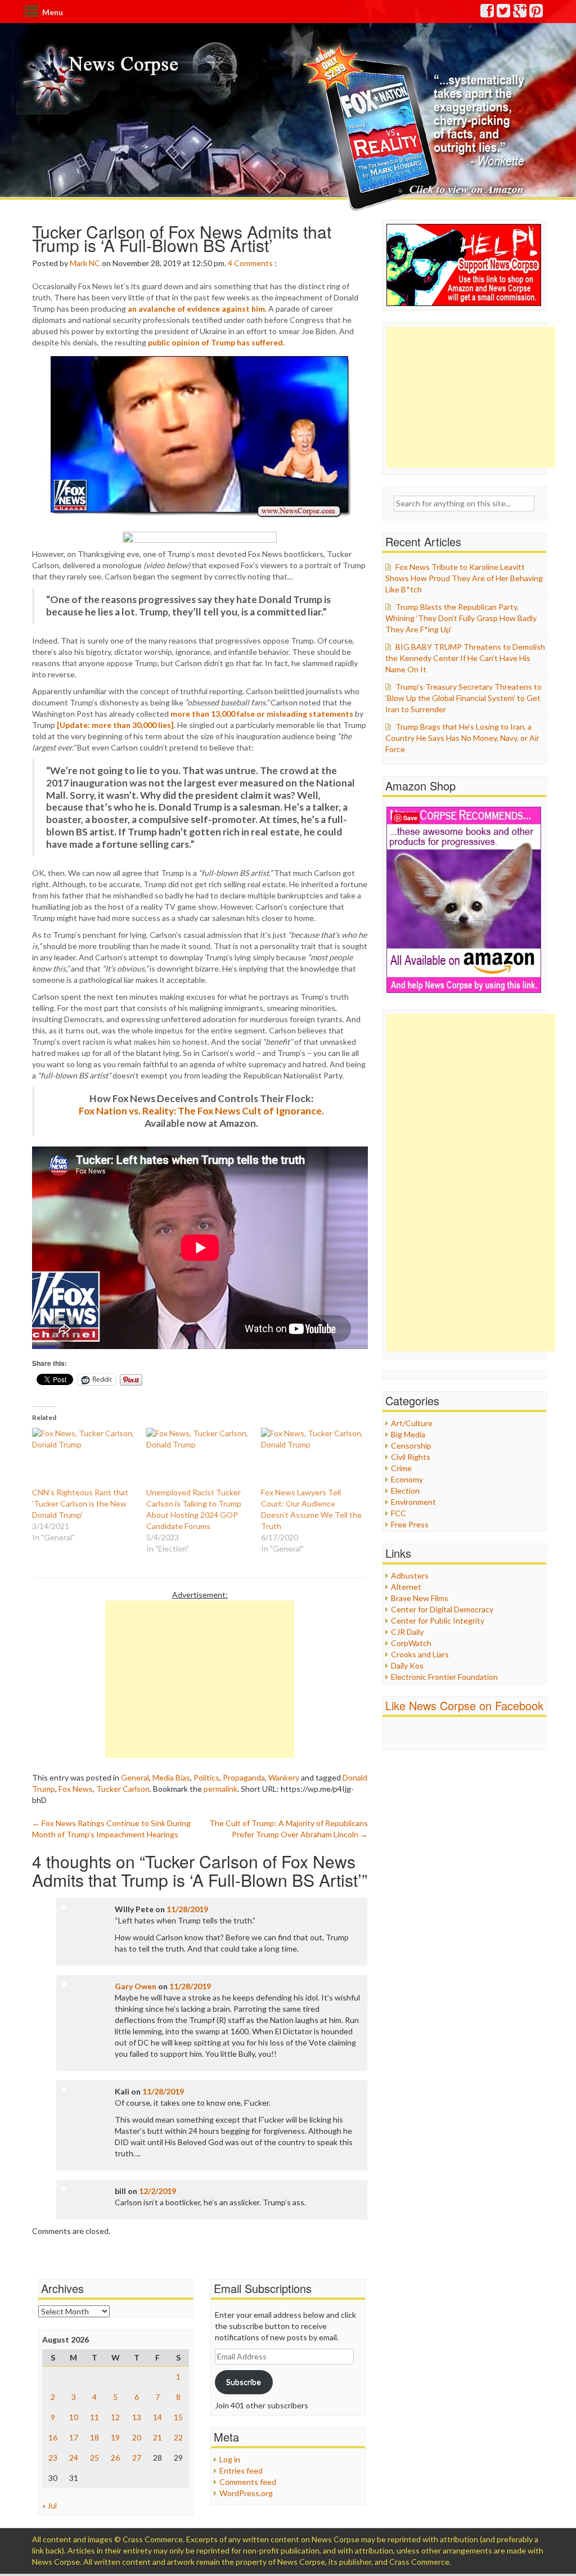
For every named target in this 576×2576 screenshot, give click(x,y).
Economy (407, 1479)
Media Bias (171, 1777)
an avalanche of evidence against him (196, 309)
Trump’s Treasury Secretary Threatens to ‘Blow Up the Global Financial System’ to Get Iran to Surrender (463, 698)
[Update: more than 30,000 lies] (115, 725)
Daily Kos (407, 1665)
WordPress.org (246, 2493)
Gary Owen (136, 1986)
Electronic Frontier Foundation (444, 1677)
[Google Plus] (520, 13)
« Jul (49, 2505)
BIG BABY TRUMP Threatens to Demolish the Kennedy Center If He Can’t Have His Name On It (465, 658)
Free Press (410, 1524)
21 (157, 2437)
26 (115, 2458)
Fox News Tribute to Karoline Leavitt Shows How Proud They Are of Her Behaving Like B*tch (464, 578)
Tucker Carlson (123, 1789)
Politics (206, 1777)
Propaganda (244, 1777)
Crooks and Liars (420, 1654)
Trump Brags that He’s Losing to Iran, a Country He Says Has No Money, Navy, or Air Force (462, 738)
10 (74, 2417)
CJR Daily (407, 1632)
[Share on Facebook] (200, 537)
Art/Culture (412, 1423)
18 (94, 2437)
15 (178, 2417)
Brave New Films (420, 1598)
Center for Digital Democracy (442, 1609)
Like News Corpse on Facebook (464, 1705)
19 (115, 2437)
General (135, 1777)
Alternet (406, 1587)
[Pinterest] (537, 13)
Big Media (408, 1434)
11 (94, 2417)
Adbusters (410, 1575)
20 (137, 2437)
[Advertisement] (200, 1679)
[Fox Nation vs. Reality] (417, 126)
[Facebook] (488, 13)
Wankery (284, 1777)
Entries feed (241, 2471)
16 (53, 2437)
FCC (399, 1513)
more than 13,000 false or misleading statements (262, 714)
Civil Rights (411, 1457)
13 (137, 2417)
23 (53, 2458)
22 (178, 2437)
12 (115, 2417)
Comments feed (248, 2482)
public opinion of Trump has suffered (215, 342)
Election (405, 1491)
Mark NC (85, 263)
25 (94, 2458)
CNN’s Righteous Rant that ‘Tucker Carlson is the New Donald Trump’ (80, 1503)
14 (157, 2417)
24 (74, 2458)
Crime (401, 1468)
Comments (253, 263)
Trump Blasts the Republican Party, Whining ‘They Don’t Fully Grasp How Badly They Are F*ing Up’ (461, 618)
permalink (220, 1789)
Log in (230, 2459)
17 (74, 2437)
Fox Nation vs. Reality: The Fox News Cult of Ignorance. (201, 1111)
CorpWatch (411, 1643)
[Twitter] (504, 13)
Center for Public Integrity (438, 1620)
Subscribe (244, 2382)
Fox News (76, 1789)
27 (137, 2458)
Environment (413, 1502)
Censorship (411, 1446)
